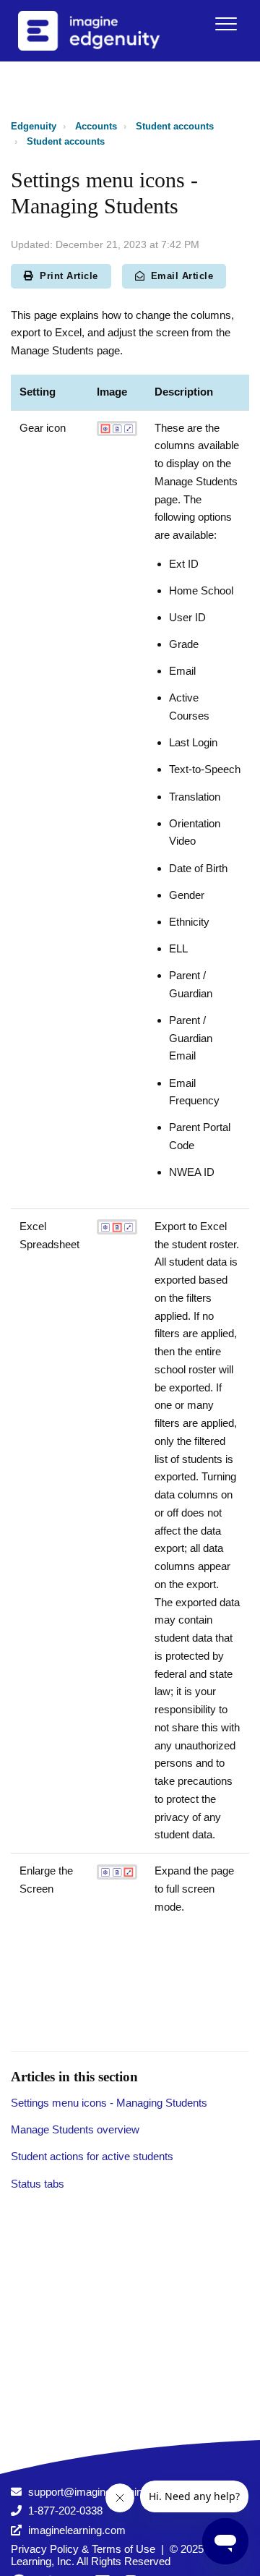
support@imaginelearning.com (100, 2492)
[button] (226, 24)
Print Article (69, 276)
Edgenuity (34, 126)
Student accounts (175, 126)
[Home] (108, 31)
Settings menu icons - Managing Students (109, 2103)
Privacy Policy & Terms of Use (83, 2549)
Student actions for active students (92, 2156)
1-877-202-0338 (65, 2511)
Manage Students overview (75, 2129)
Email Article (182, 276)
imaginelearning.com (77, 2530)
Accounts (96, 126)
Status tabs (38, 2184)
